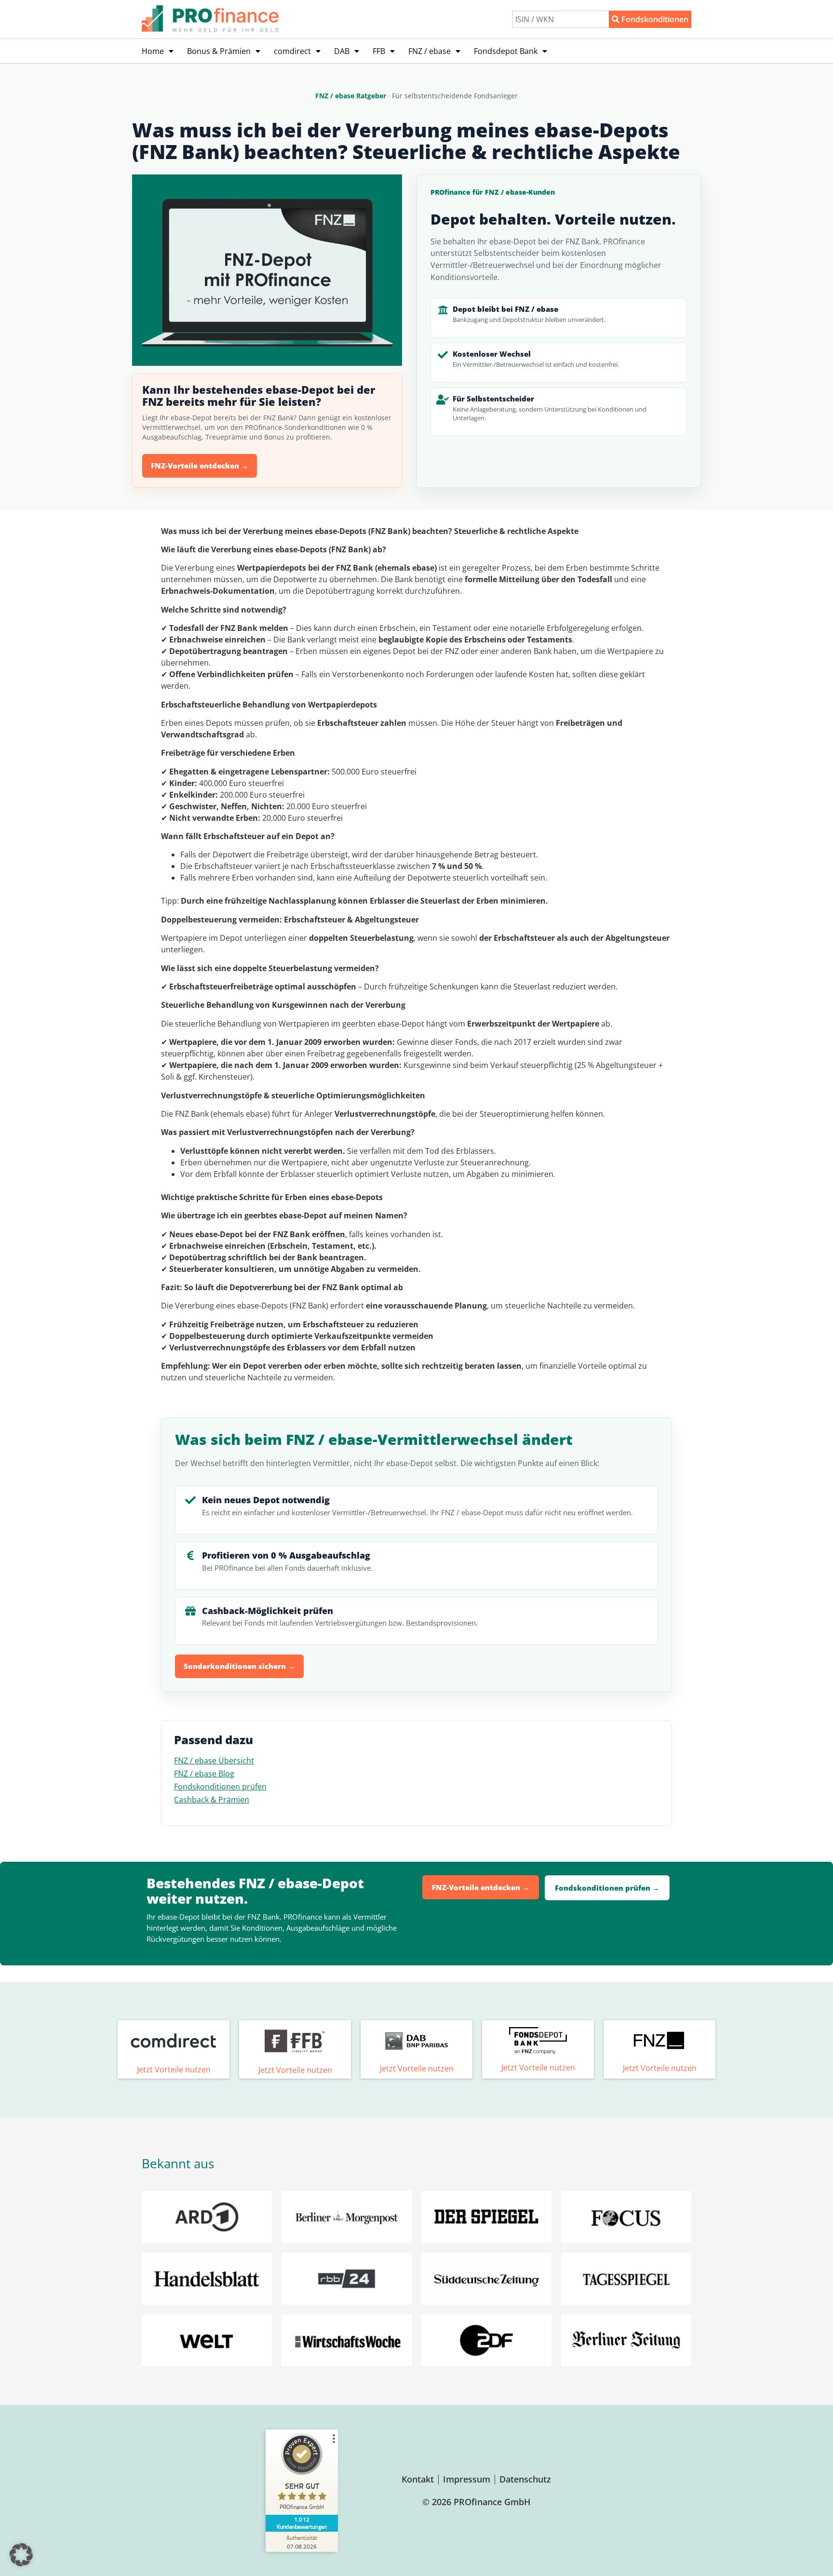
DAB (342, 51)
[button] (21, 2555)
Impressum (467, 2479)
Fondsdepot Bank (506, 51)
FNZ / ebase (430, 51)
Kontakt (418, 2479)
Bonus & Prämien (219, 51)
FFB (379, 51)
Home (153, 51)
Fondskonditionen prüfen (220, 1787)
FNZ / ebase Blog (204, 1774)
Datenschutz (525, 2479)
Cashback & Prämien (212, 1800)
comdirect (292, 51)
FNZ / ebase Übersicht (214, 1761)
